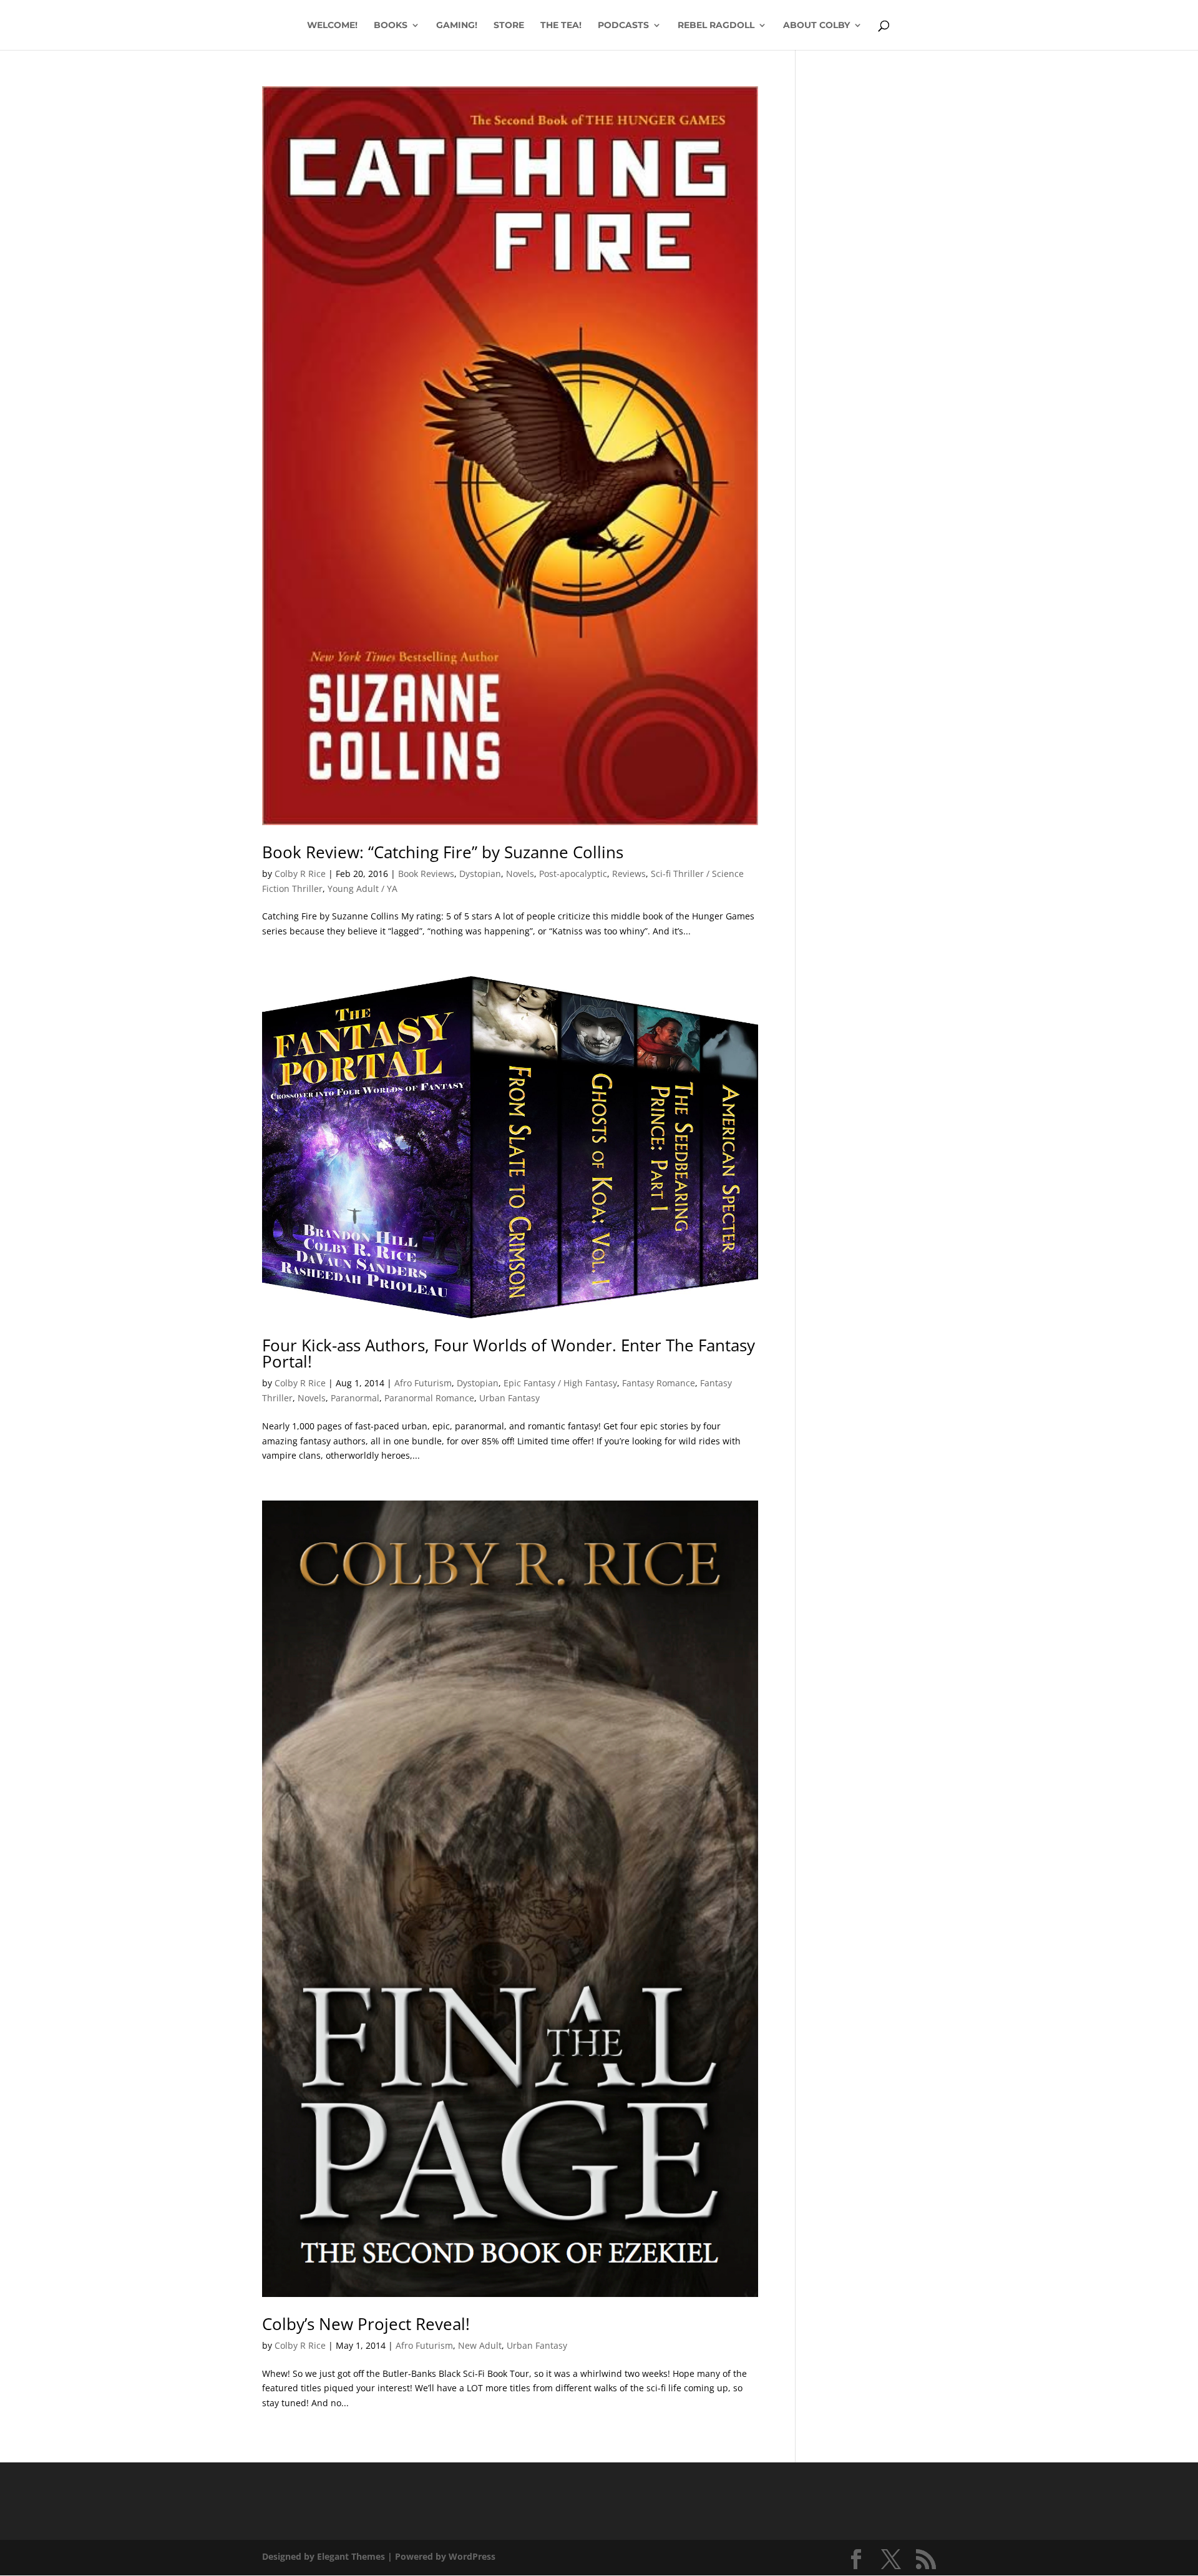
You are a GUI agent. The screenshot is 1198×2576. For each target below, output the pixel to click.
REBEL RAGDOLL (716, 26)
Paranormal (355, 1398)
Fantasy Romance (659, 1383)
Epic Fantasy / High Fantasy (560, 1383)
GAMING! (457, 26)
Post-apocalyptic (573, 874)
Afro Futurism (423, 1383)
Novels (520, 874)
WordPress (472, 2556)
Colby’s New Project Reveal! (366, 2324)
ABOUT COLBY (816, 26)
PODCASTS (623, 26)
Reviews (629, 874)
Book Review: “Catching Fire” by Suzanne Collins (443, 852)
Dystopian (480, 874)
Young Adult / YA (363, 889)
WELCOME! (332, 26)
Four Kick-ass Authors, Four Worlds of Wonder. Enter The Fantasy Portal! (509, 1353)
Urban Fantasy (509, 1398)
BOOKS (391, 26)
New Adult (480, 2345)
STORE (509, 26)
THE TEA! (561, 26)
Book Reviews (426, 874)
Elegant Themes (351, 2556)
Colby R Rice (300, 874)
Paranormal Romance (429, 1398)
